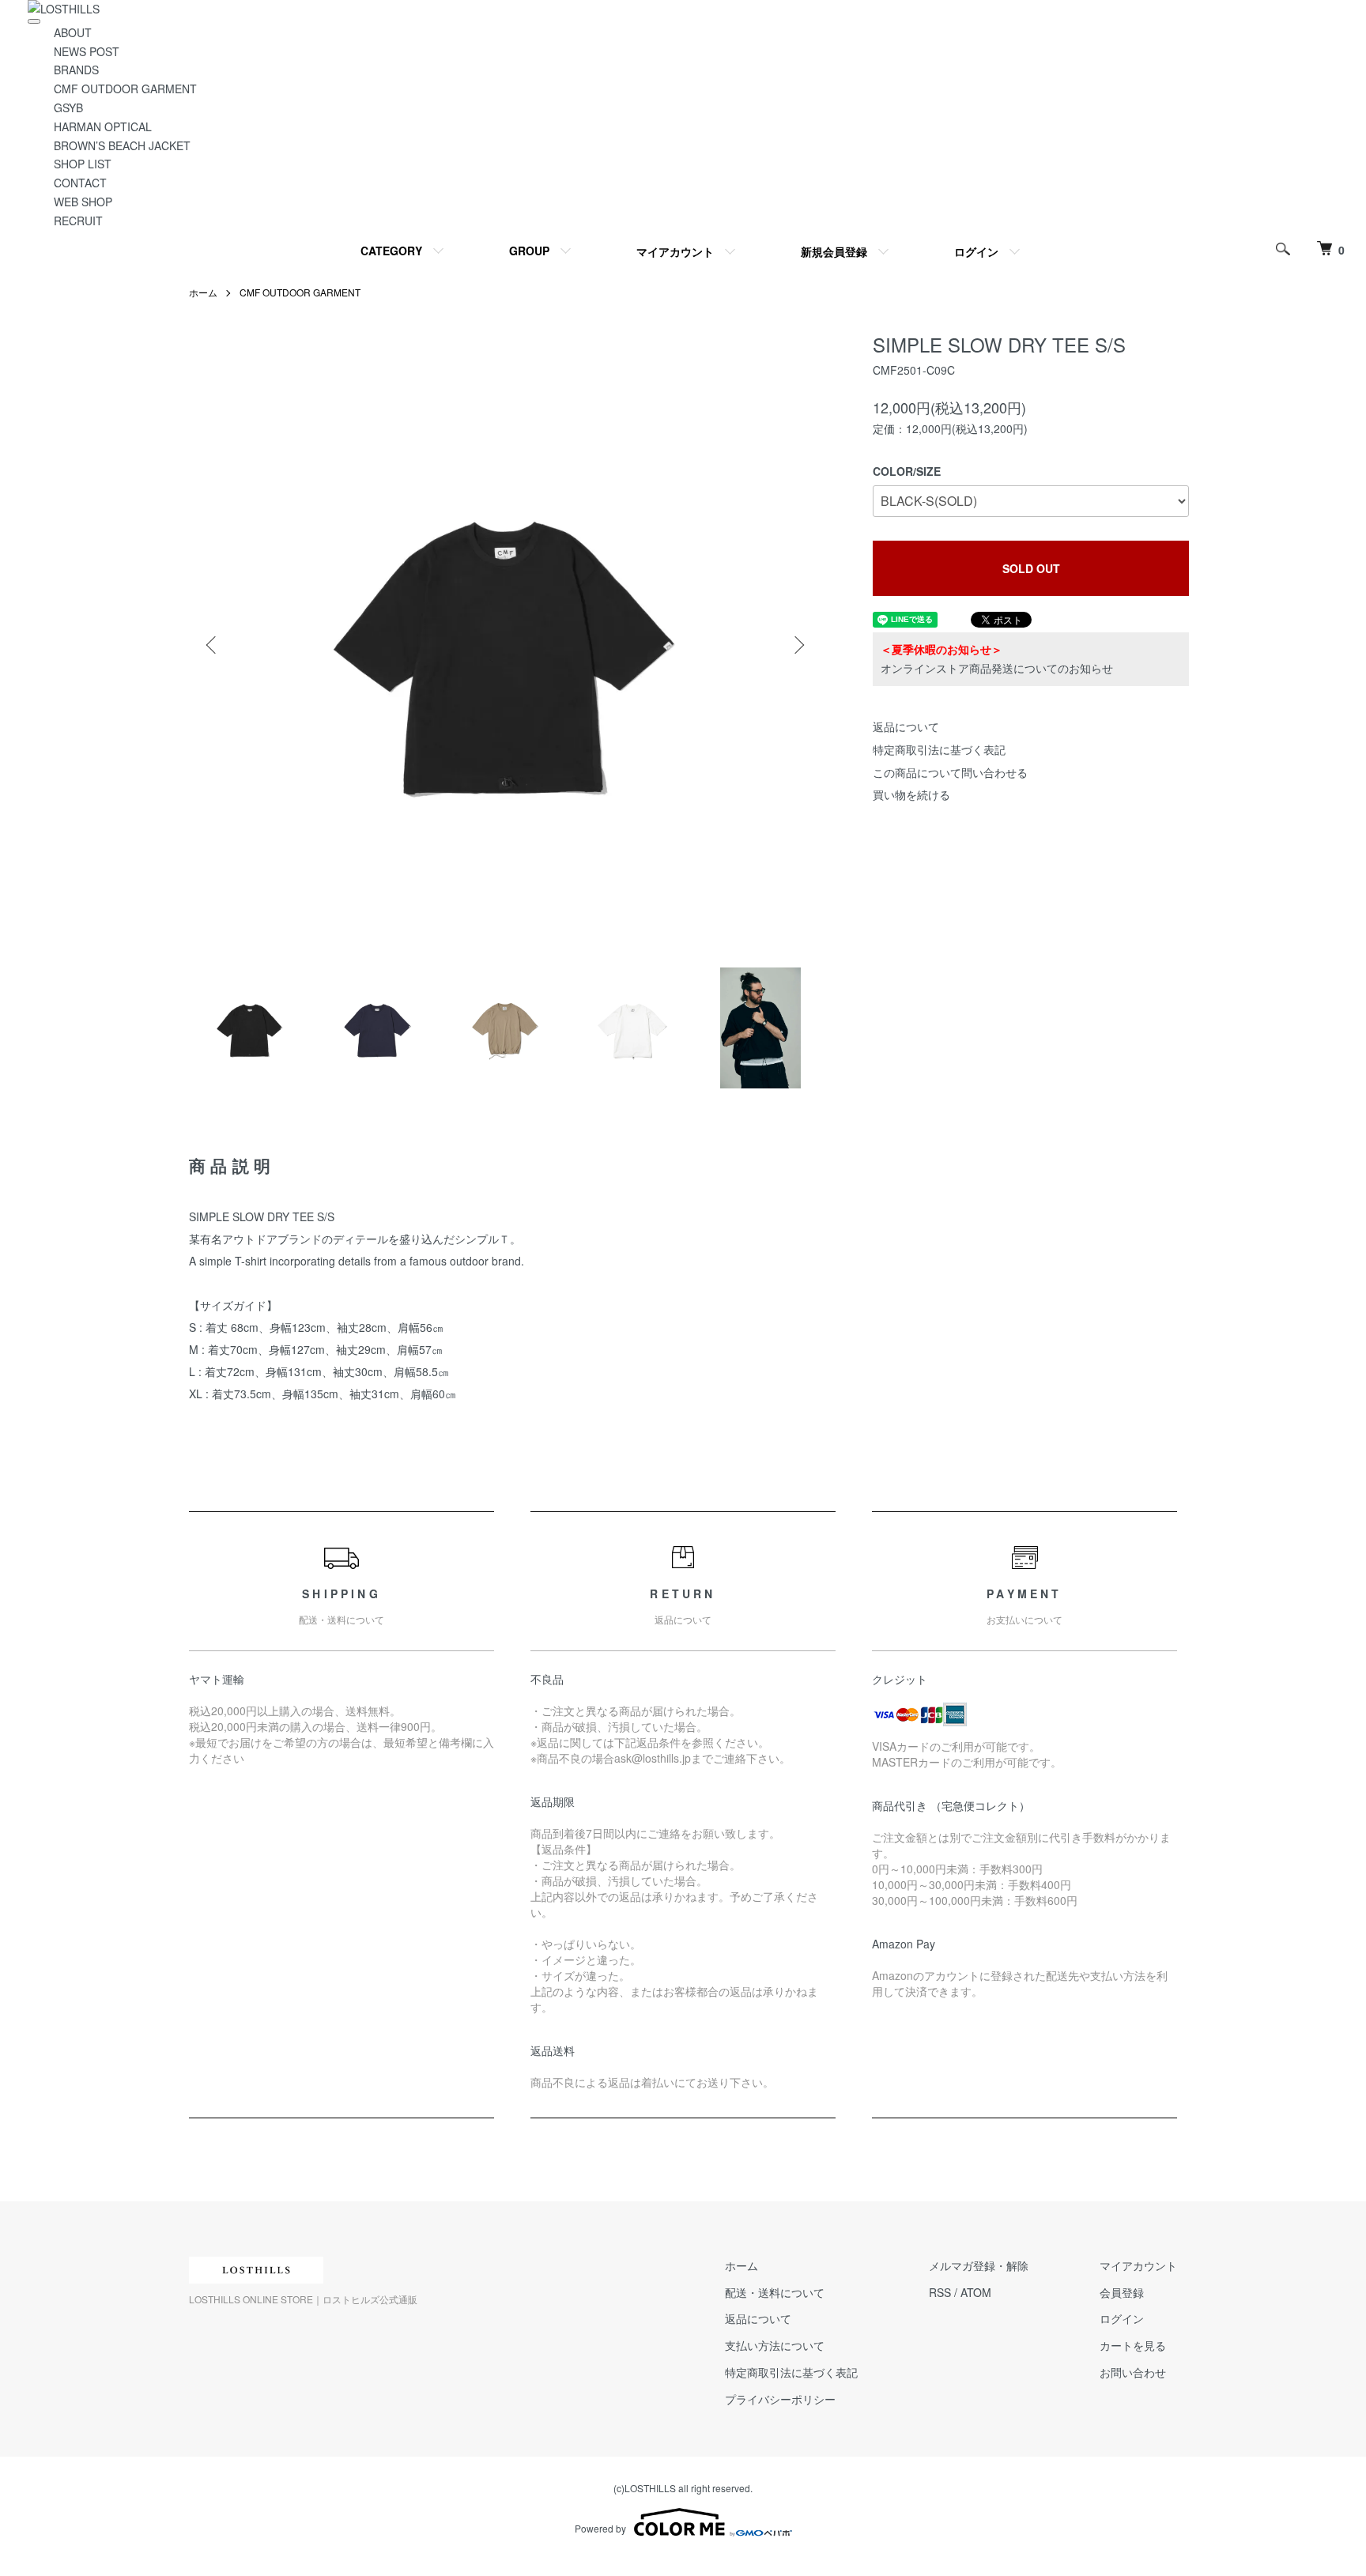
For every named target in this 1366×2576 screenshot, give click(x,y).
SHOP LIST (83, 164)
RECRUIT (78, 221)
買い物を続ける (911, 794)
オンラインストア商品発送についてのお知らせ (997, 668)
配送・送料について (775, 2292)
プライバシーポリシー (780, 2399)
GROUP (529, 251)
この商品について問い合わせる (950, 772)
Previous (213, 645)
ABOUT (73, 32)
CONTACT (80, 183)
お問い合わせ (1133, 2372)
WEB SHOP (83, 202)
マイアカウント (675, 251)
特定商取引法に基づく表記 (939, 749)
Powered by (600, 2528)
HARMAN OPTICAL (103, 126)
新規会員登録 (834, 251)
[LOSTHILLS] (64, 9)
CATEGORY (391, 251)
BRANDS (76, 70)
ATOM (976, 2292)
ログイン (976, 251)
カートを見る (1133, 2345)
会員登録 (1122, 2292)
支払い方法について (775, 2345)
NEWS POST (87, 51)
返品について (906, 726)
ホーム (203, 292)
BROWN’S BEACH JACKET (122, 145)
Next (798, 645)
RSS (940, 2292)
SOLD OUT (1031, 568)
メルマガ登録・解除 (979, 2265)
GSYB (68, 107)
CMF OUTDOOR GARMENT (125, 89)
